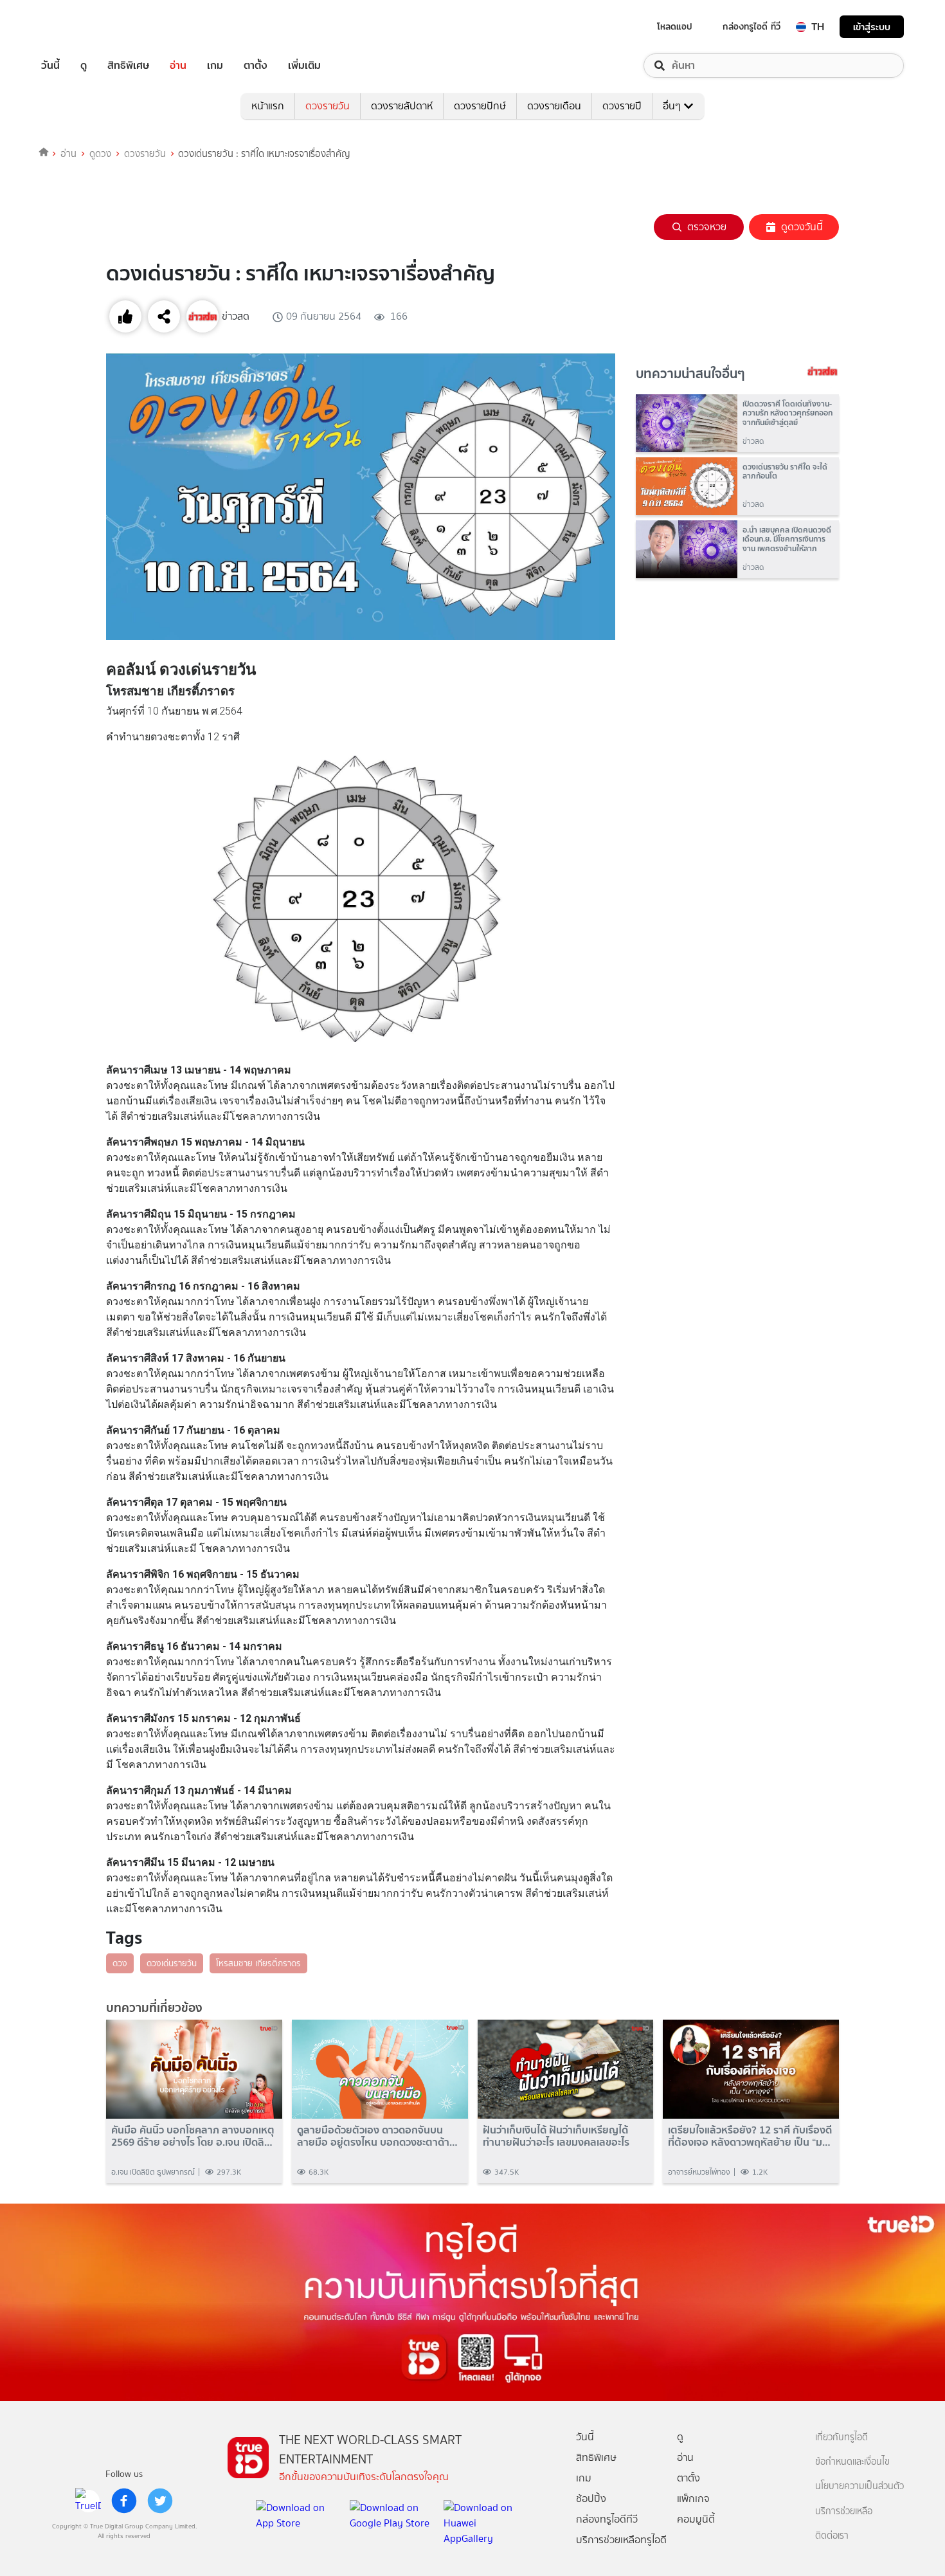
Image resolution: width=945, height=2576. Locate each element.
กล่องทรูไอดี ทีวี (751, 26)
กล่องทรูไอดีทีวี (607, 2519)
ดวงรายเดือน (554, 106)
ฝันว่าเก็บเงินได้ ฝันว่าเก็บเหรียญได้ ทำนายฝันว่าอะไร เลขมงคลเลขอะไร (556, 2136)
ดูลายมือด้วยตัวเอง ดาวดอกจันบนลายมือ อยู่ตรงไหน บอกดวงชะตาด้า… (377, 2136)
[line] (88, 2501)
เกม (215, 66)
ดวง (120, 1963)
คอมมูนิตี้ (696, 2519)
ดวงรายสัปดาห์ (402, 106)
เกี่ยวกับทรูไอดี (842, 2437)
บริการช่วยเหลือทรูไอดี (621, 2540)
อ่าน (178, 66)
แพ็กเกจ (693, 2498)
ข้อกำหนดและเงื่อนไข (852, 2462)
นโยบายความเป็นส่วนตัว (860, 2486)
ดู (84, 66)
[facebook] (124, 2501)
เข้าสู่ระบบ (872, 27)
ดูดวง (100, 154)
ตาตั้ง (256, 66)
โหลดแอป (675, 26)
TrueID (80, 27)
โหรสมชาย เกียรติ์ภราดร (258, 1963)
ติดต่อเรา (832, 2536)
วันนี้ (50, 66)
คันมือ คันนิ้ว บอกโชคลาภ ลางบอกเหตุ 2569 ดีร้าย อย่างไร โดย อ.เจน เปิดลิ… (193, 2136)
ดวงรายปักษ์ (480, 106)
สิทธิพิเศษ (128, 66)
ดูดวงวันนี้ (802, 227)
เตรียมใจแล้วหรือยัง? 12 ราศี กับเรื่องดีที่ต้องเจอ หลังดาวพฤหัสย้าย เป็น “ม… (750, 2136)
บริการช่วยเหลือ (844, 2511)
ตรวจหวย (707, 227)
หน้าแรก (268, 106)
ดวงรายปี (622, 106)
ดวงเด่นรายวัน (172, 1963)
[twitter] (160, 2501)
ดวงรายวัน (328, 106)
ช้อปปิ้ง (591, 2498)
